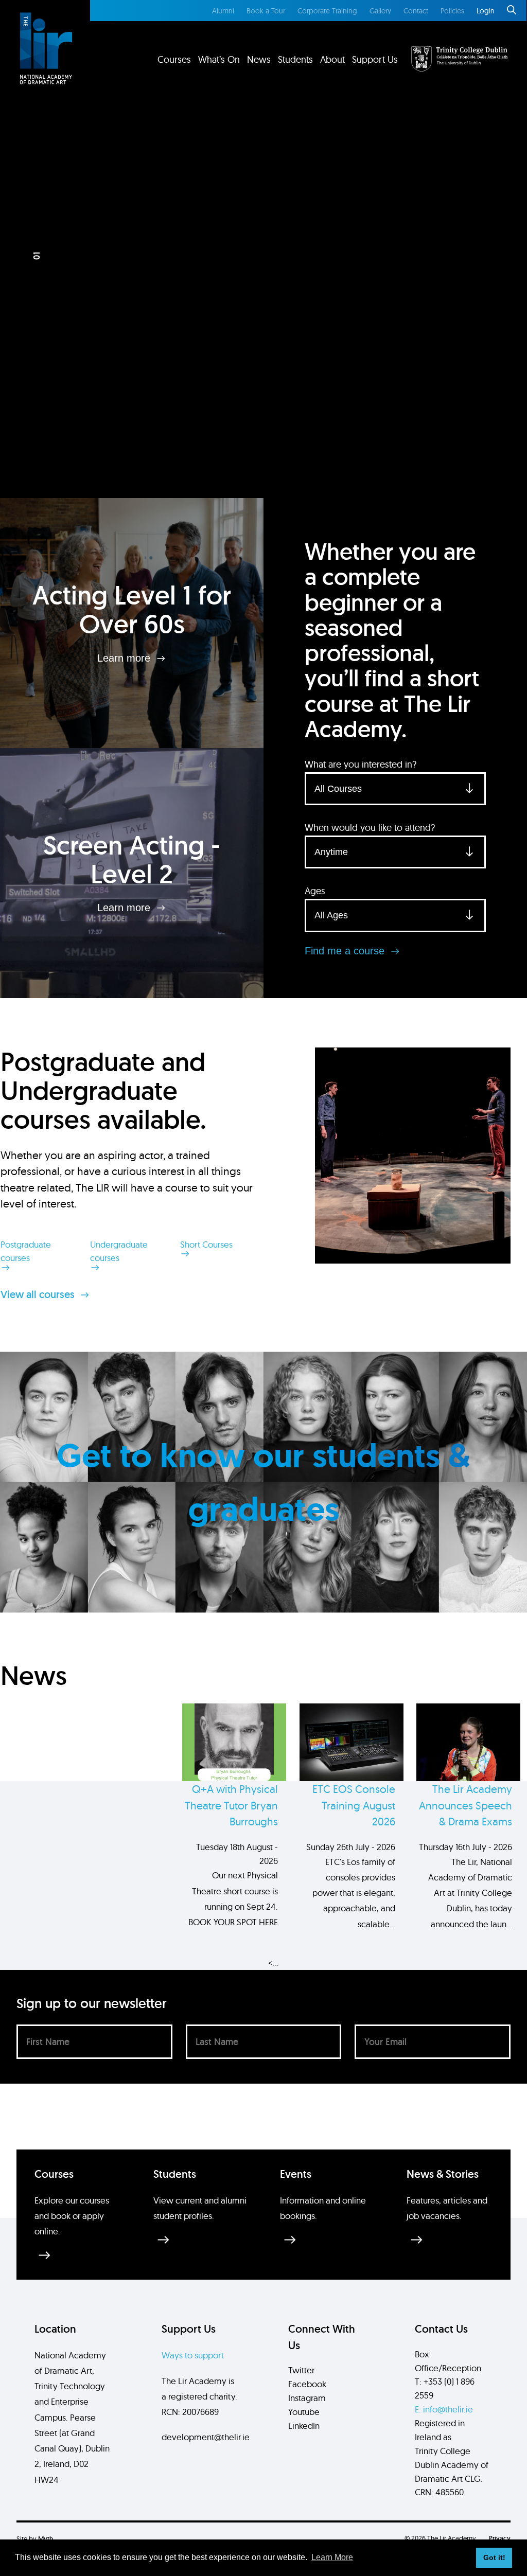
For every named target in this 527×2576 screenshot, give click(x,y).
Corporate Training (327, 11)
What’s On (219, 59)
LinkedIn (304, 2426)
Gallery (380, 11)
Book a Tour (266, 11)
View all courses (39, 1294)
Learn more (125, 658)
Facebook (307, 2384)
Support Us (375, 59)
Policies (452, 11)
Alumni (223, 11)
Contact (416, 11)
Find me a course (346, 951)
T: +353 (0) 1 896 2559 (445, 2388)
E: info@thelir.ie (444, 2409)
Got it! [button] (494, 2557)
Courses (174, 59)
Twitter (301, 2370)
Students (295, 59)
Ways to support (193, 2355)
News (259, 59)
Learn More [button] (332, 2557)
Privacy (500, 2538)
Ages (315, 891)
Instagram (307, 2398)
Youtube (304, 2412)
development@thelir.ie (206, 2437)
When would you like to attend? (370, 828)
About (332, 59)
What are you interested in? (361, 764)
